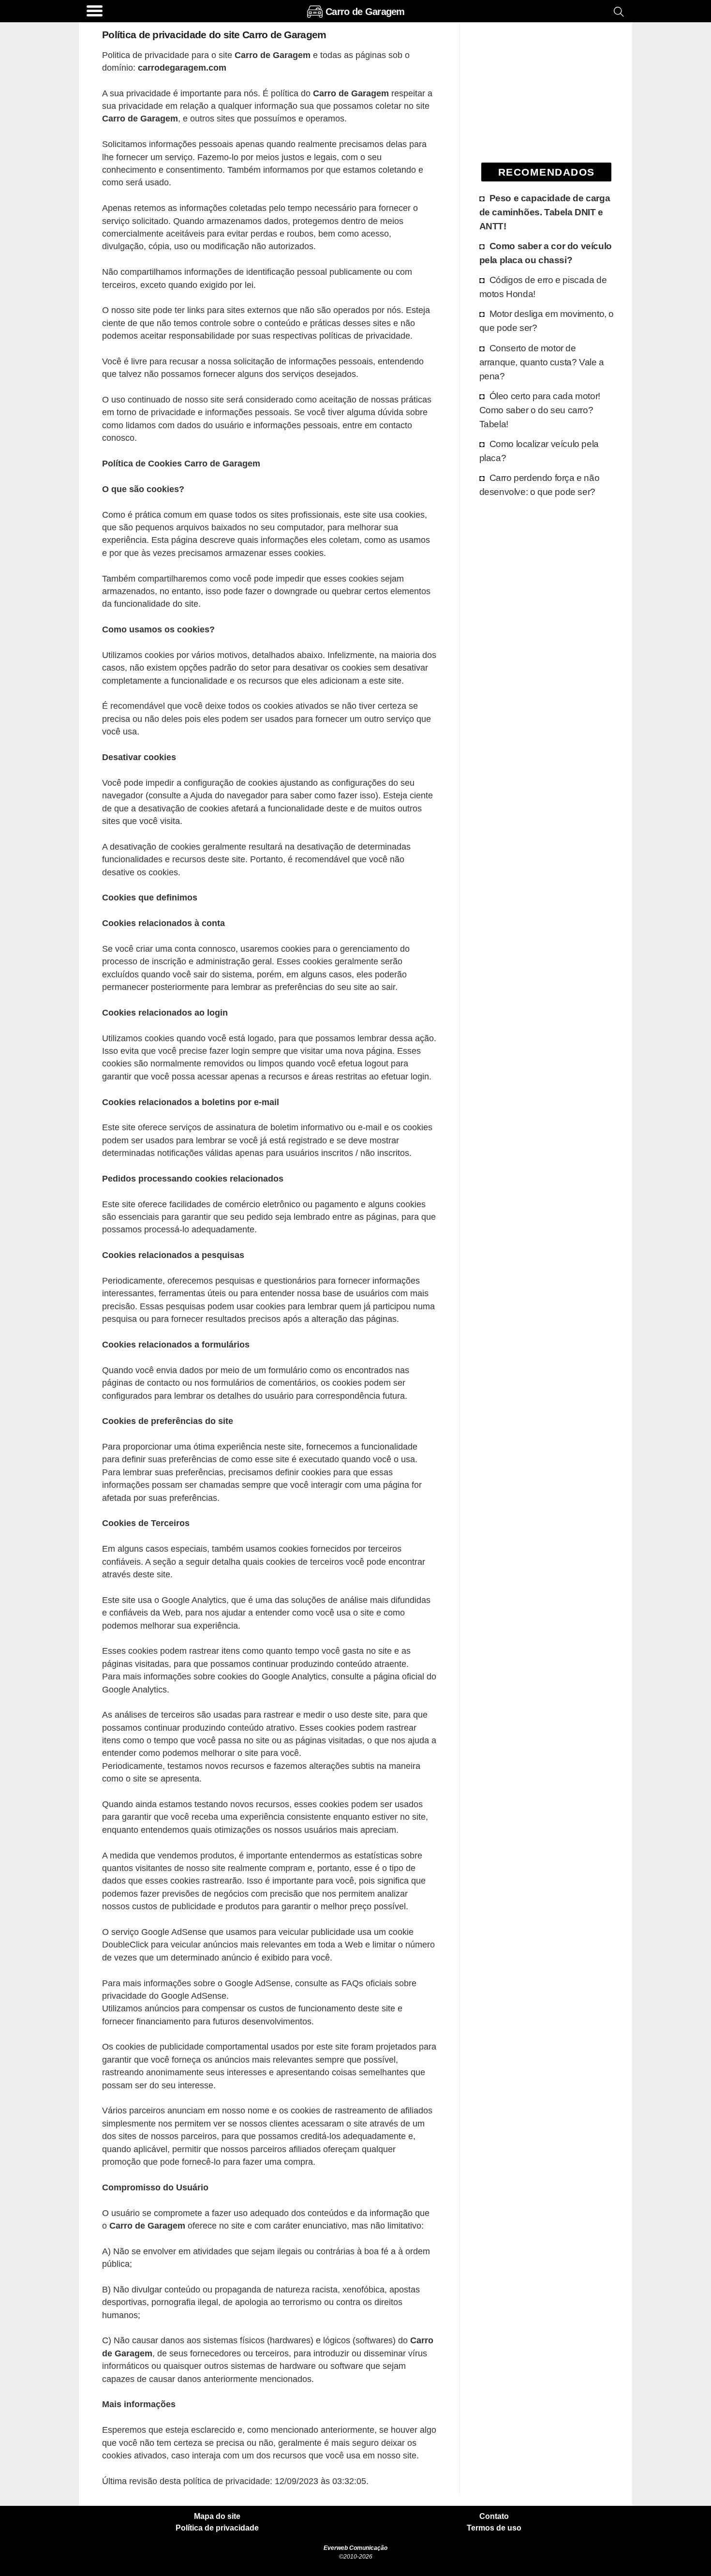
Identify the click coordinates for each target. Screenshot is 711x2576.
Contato (494, 2516)
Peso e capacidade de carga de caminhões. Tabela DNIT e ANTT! (545, 212)
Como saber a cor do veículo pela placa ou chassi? (546, 253)
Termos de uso (494, 2528)
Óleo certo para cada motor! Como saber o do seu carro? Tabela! (540, 410)
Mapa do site (217, 2516)
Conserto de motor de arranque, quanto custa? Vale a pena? (542, 362)
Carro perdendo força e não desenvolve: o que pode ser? (540, 485)
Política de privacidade (217, 2528)
